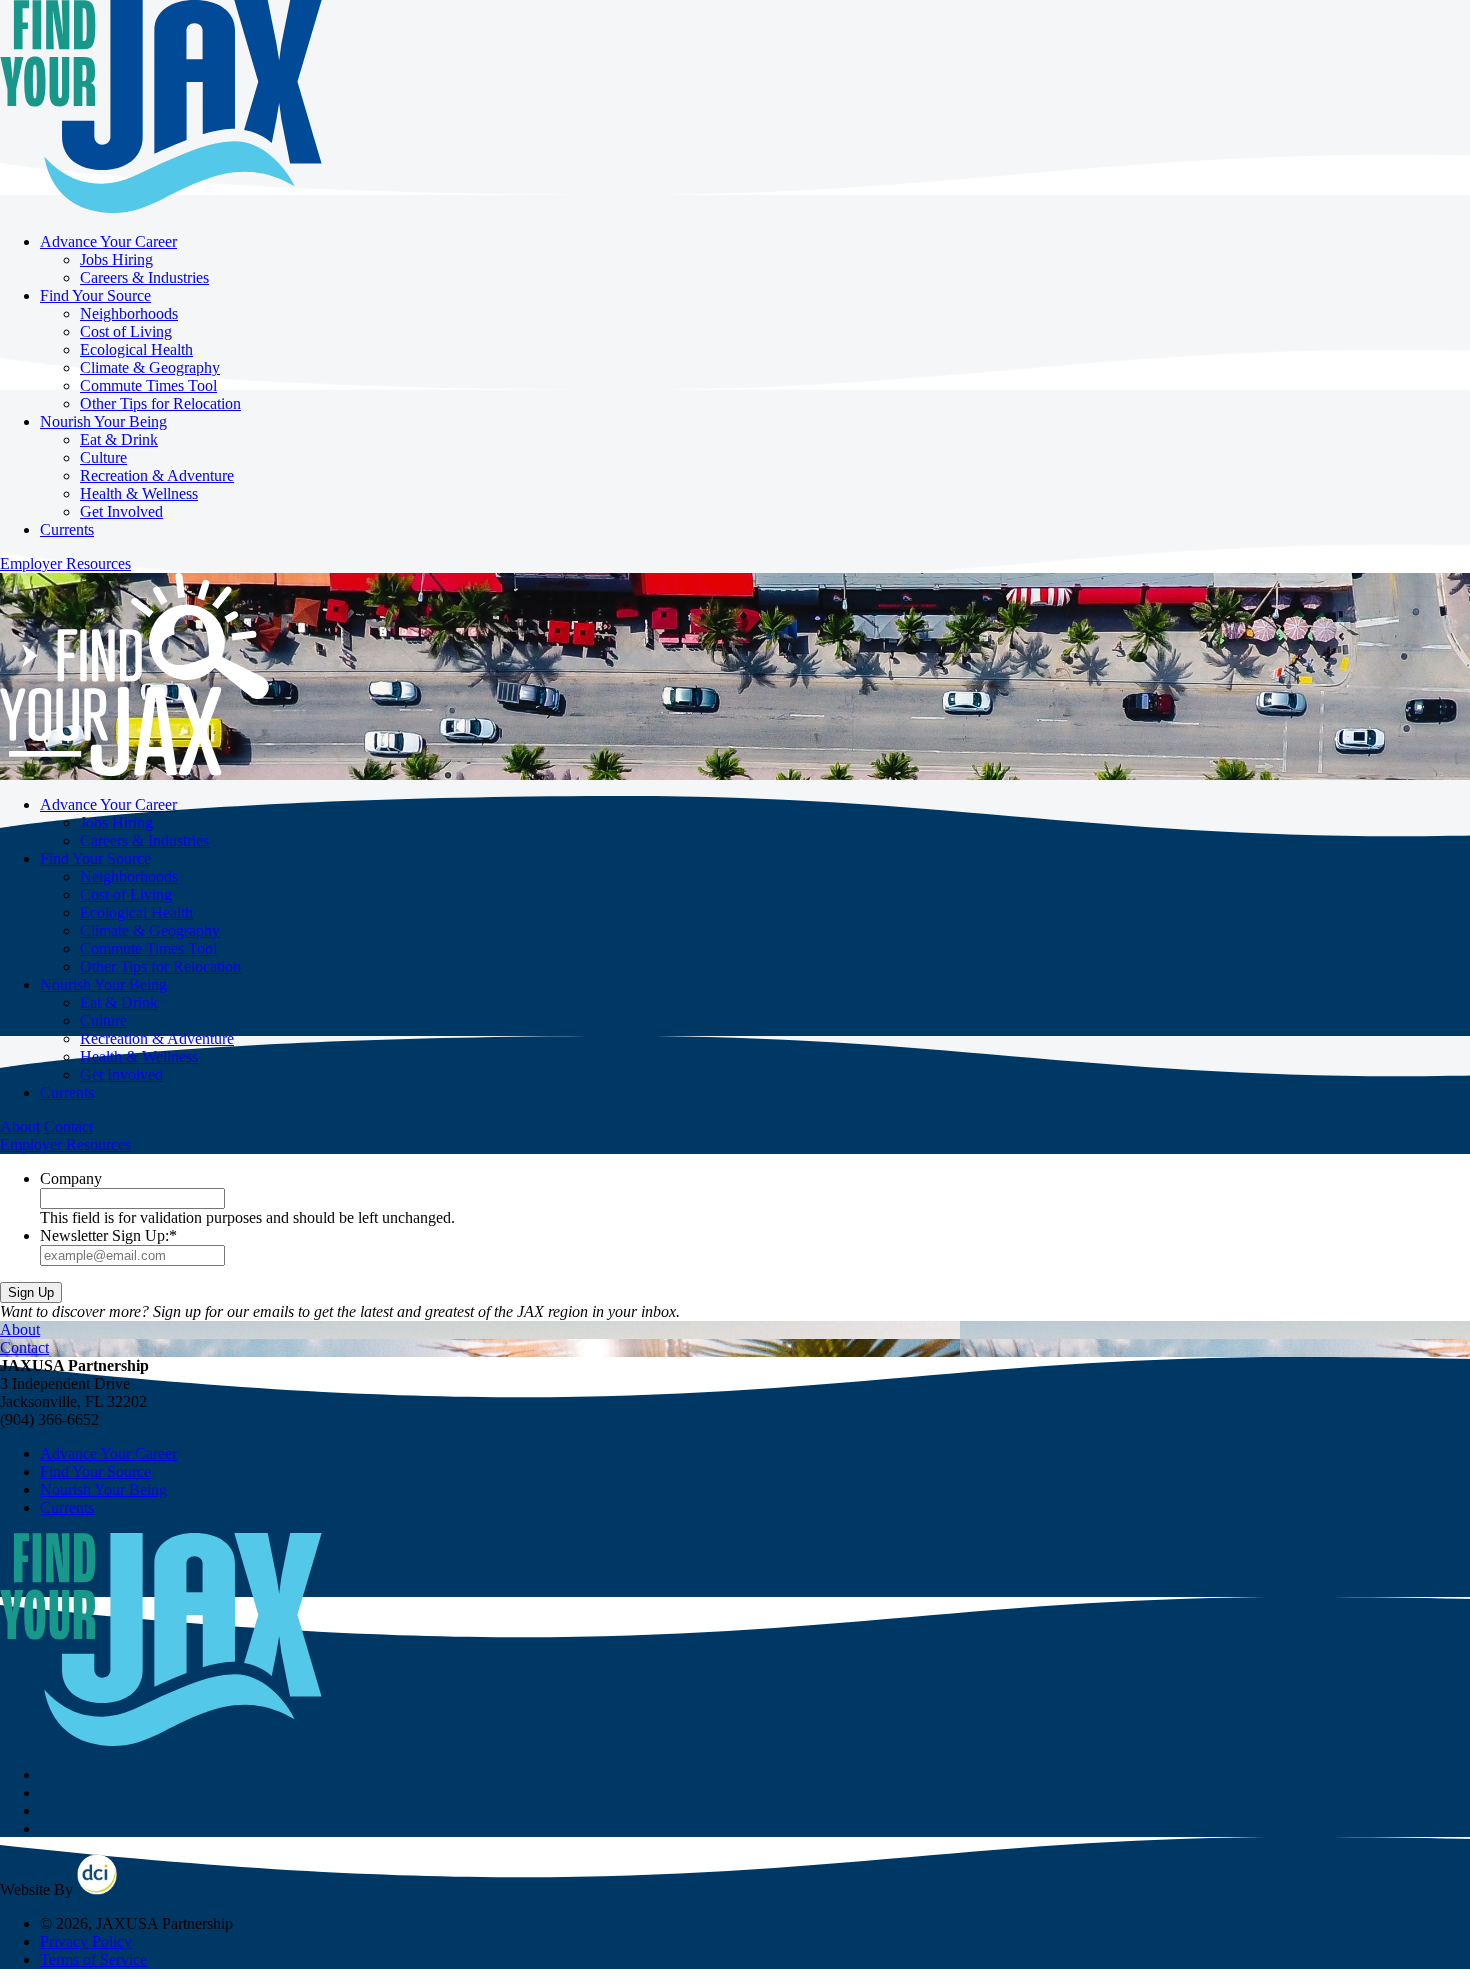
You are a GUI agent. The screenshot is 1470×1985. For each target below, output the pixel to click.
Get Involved (121, 511)
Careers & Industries (144, 277)
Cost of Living (126, 331)
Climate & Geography (150, 367)
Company (71, 1178)
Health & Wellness (139, 493)
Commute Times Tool (148, 385)
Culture (103, 457)
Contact (68, 1126)
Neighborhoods (129, 313)
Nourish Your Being (103, 421)
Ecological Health (136, 349)
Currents (67, 529)
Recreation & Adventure (157, 475)
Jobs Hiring (116, 259)
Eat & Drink (119, 439)
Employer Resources (65, 563)
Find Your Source (95, 295)
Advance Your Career (108, 241)
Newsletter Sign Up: (108, 1235)
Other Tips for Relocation (160, 403)
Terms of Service (93, 1959)
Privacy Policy (86, 1941)
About (20, 1126)
